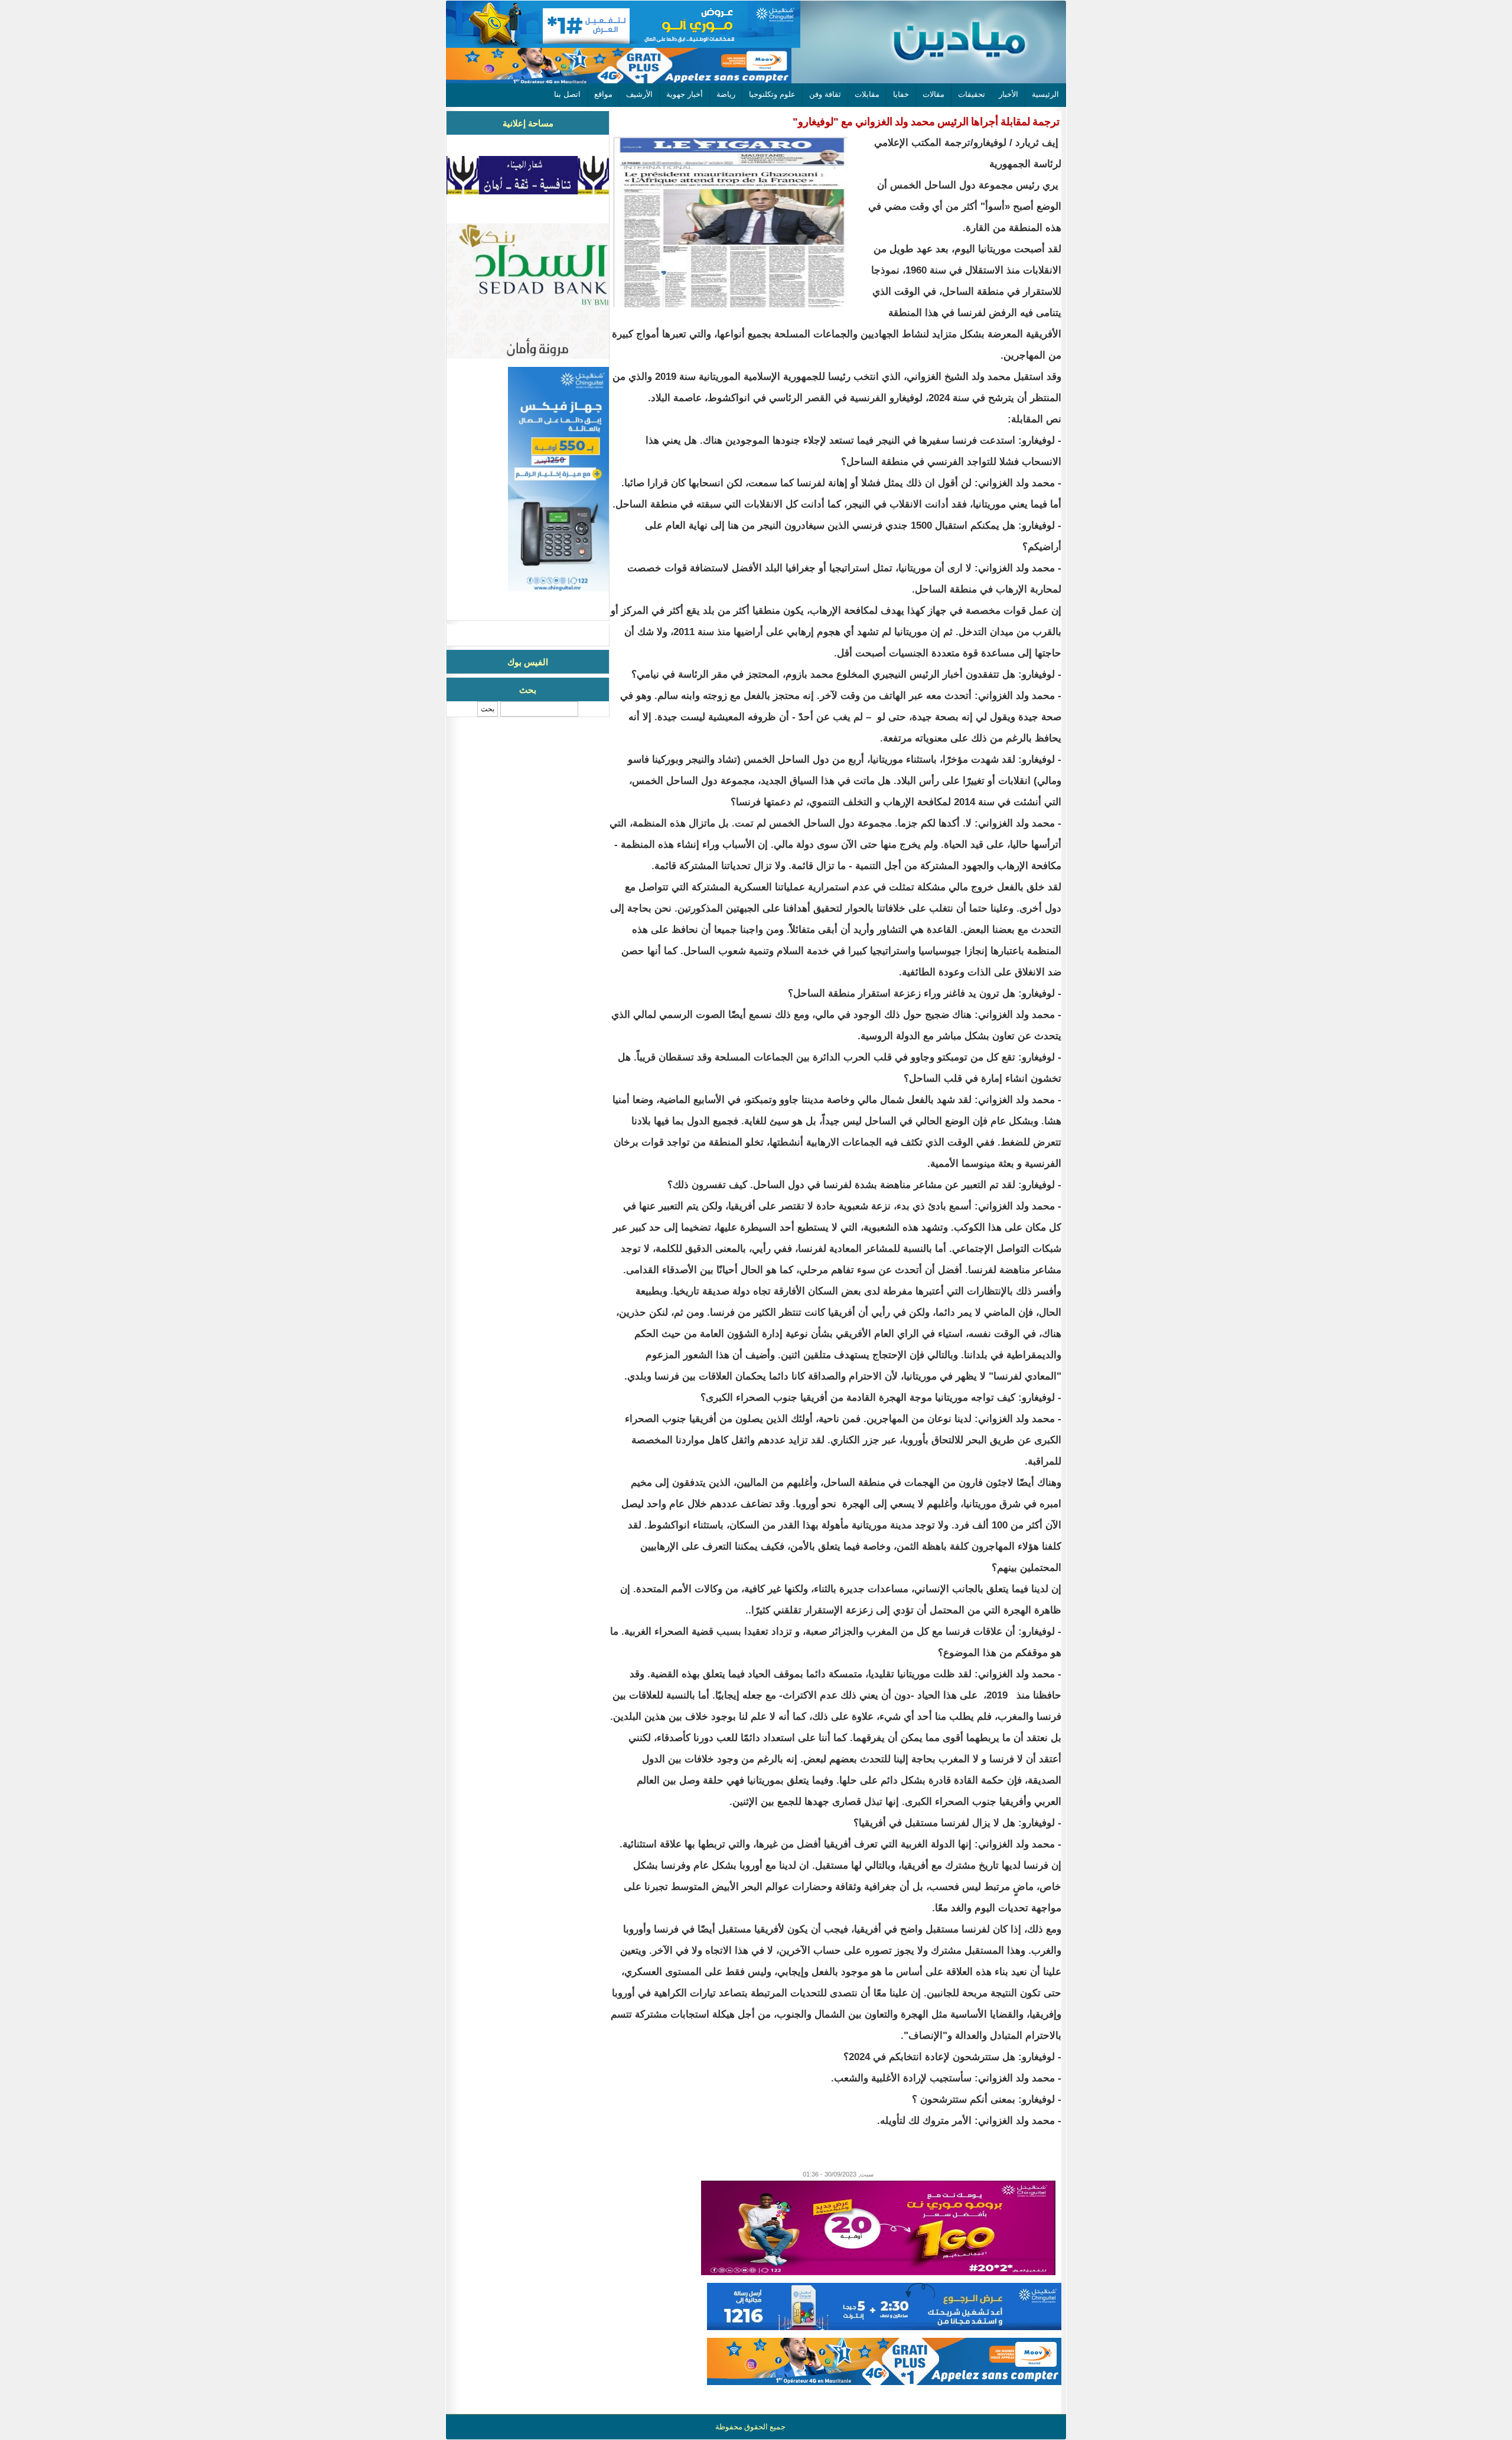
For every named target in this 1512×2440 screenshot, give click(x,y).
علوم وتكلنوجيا (772, 94)
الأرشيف (639, 94)
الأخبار (1008, 94)
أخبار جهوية (685, 94)
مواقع (603, 94)
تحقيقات (972, 94)
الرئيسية (1045, 94)
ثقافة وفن (825, 94)
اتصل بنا (567, 94)
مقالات (933, 94)
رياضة (726, 94)
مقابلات (867, 94)
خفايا (901, 94)
